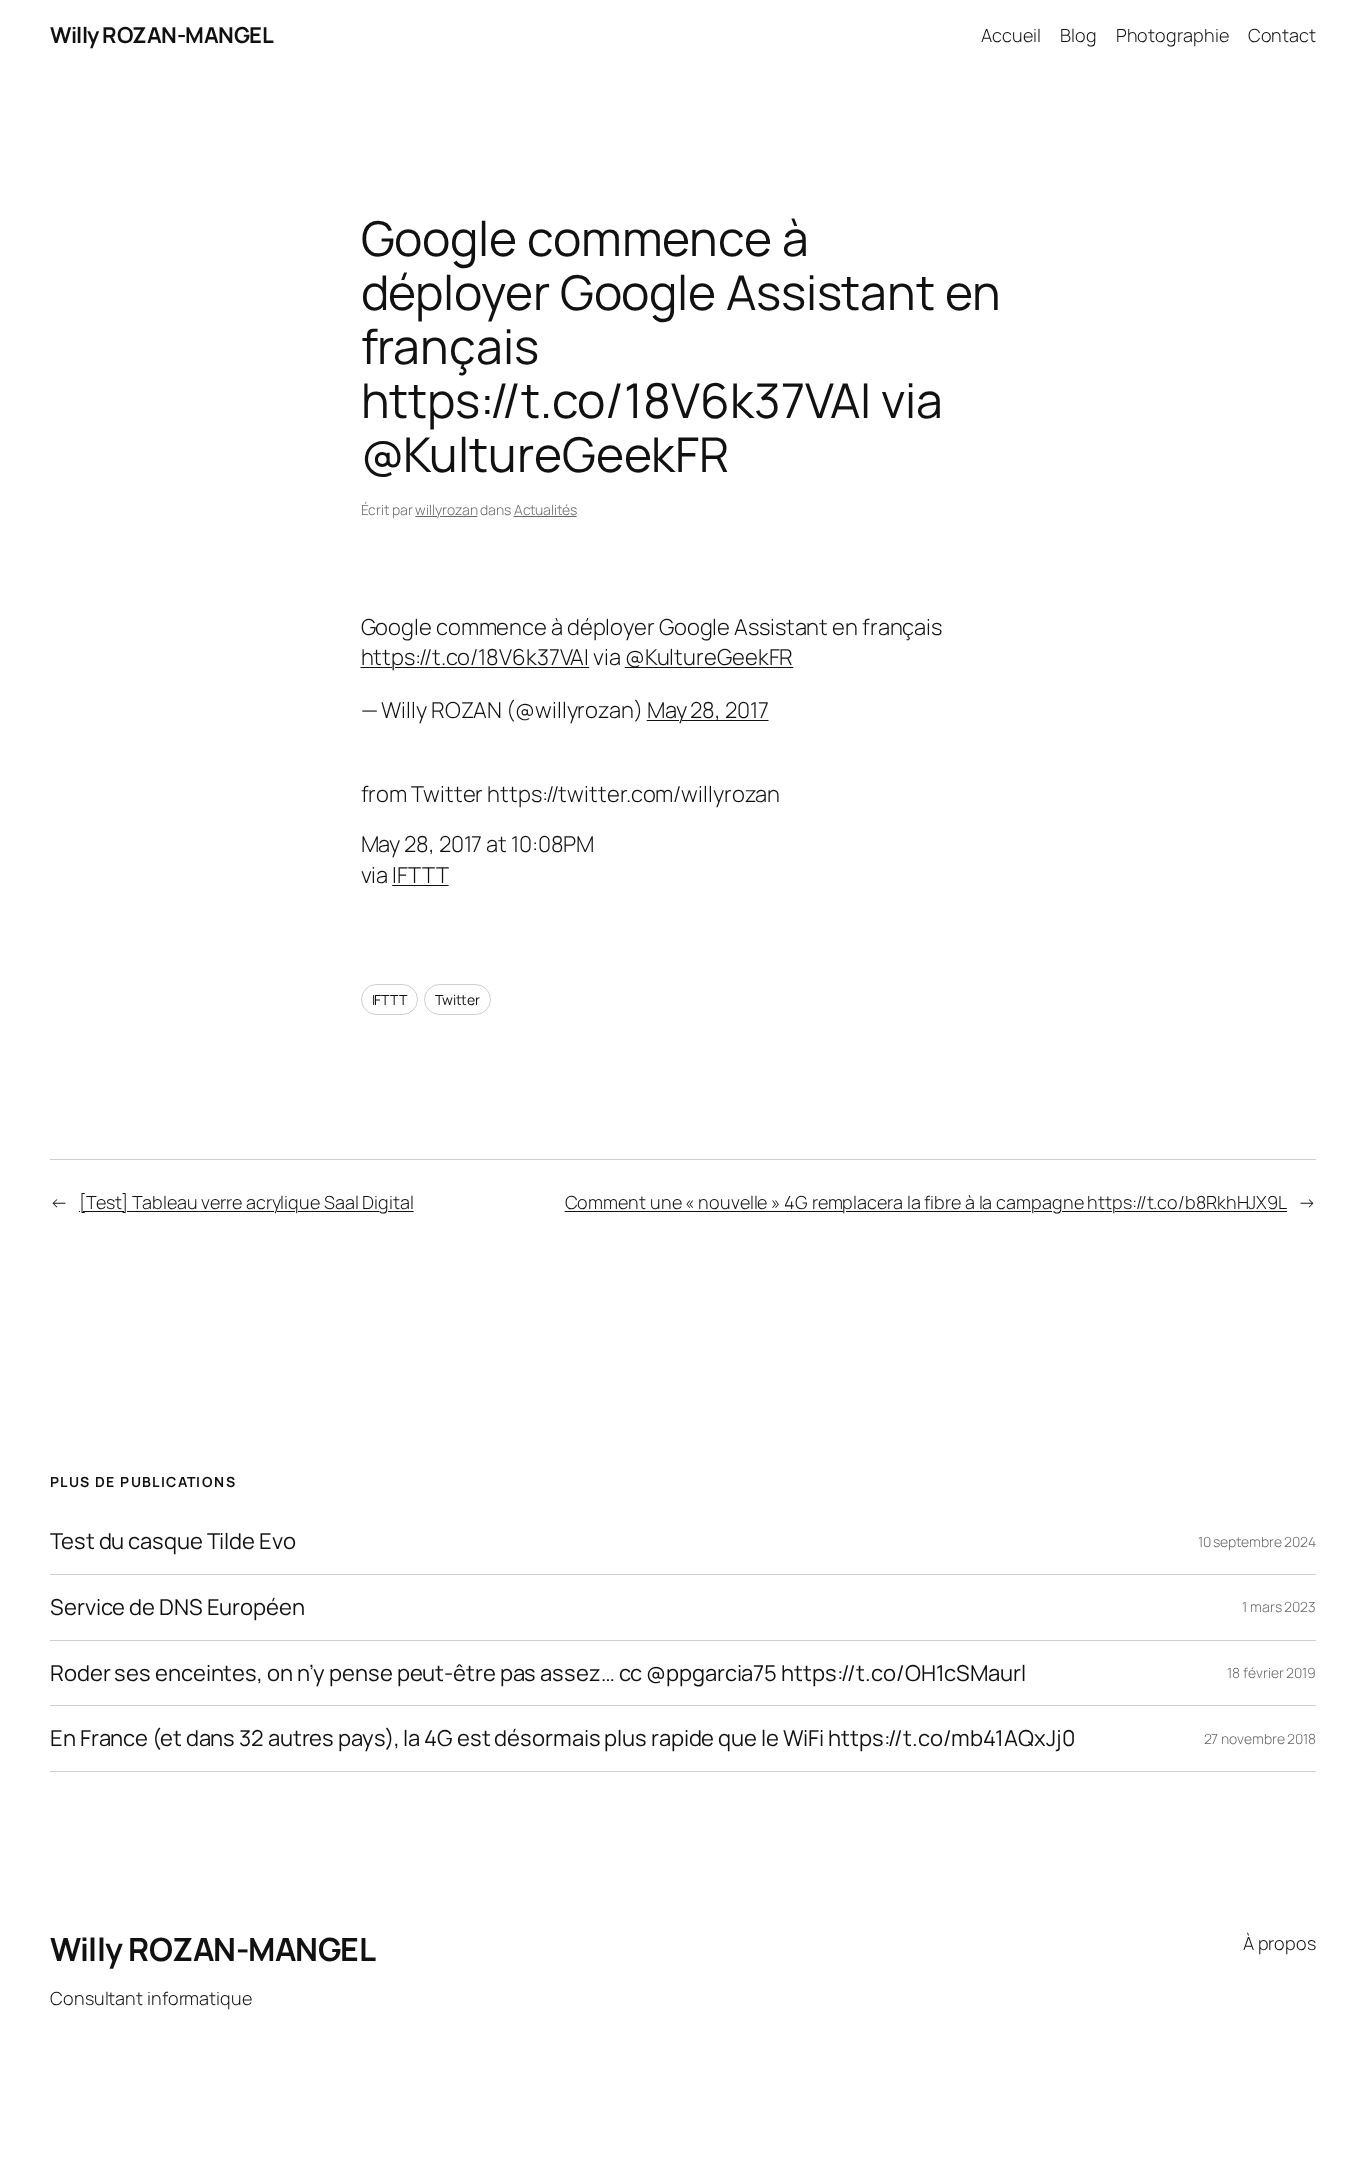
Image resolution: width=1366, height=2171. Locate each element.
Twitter (457, 999)
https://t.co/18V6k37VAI (475, 657)
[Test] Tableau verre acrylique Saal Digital (246, 1202)
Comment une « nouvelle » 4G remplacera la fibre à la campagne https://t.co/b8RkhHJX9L (926, 1202)
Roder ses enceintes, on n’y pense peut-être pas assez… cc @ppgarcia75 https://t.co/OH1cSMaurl (538, 1673)
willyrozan (446, 509)
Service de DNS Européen (177, 1607)
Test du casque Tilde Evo (173, 1541)
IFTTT (420, 875)
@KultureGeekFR (709, 657)
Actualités (545, 509)
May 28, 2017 (708, 710)
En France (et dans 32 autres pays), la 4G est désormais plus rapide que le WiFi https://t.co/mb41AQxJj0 (562, 1738)
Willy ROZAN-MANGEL (161, 35)
